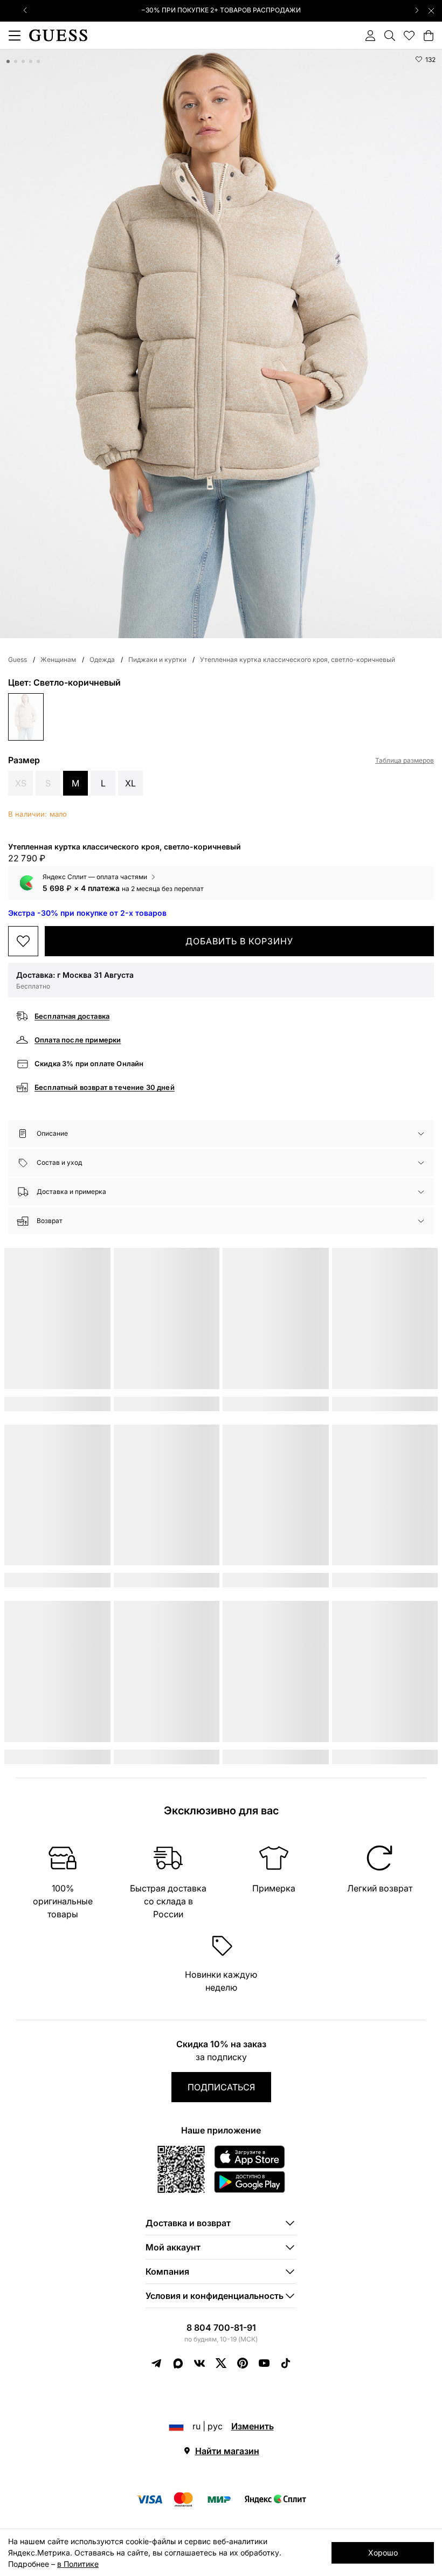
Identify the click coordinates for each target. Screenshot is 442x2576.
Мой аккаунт (173, 2247)
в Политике (78, 2564)
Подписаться (221, 2087)
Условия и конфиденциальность (215, 2296)
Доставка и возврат (188, 2223)
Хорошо (383, 2553)
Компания (167, 2271)
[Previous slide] (25, 10)
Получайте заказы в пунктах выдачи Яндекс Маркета (221, 10)
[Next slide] (417, 10)
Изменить (253, 2426)
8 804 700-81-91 (221, 2328)
